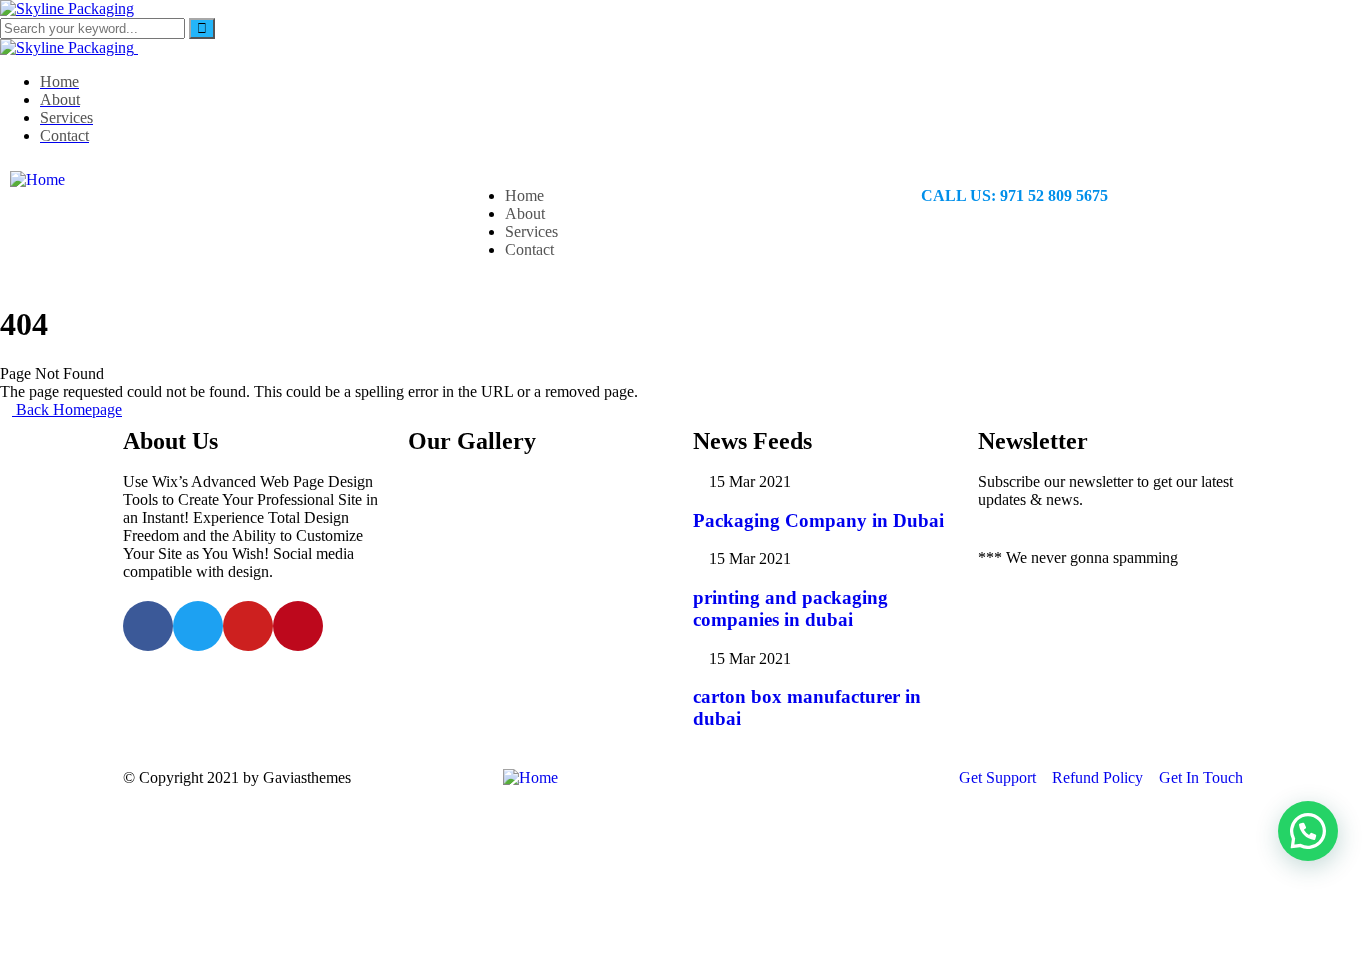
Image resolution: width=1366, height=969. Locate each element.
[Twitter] (198, 626)
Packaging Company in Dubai (818, 520)
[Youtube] (248, 626)
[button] (1308, 831)
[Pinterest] (298, 626)
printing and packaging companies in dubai (790, 608)
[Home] (37, 179)
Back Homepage (67, 409)
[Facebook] (148, 626)
